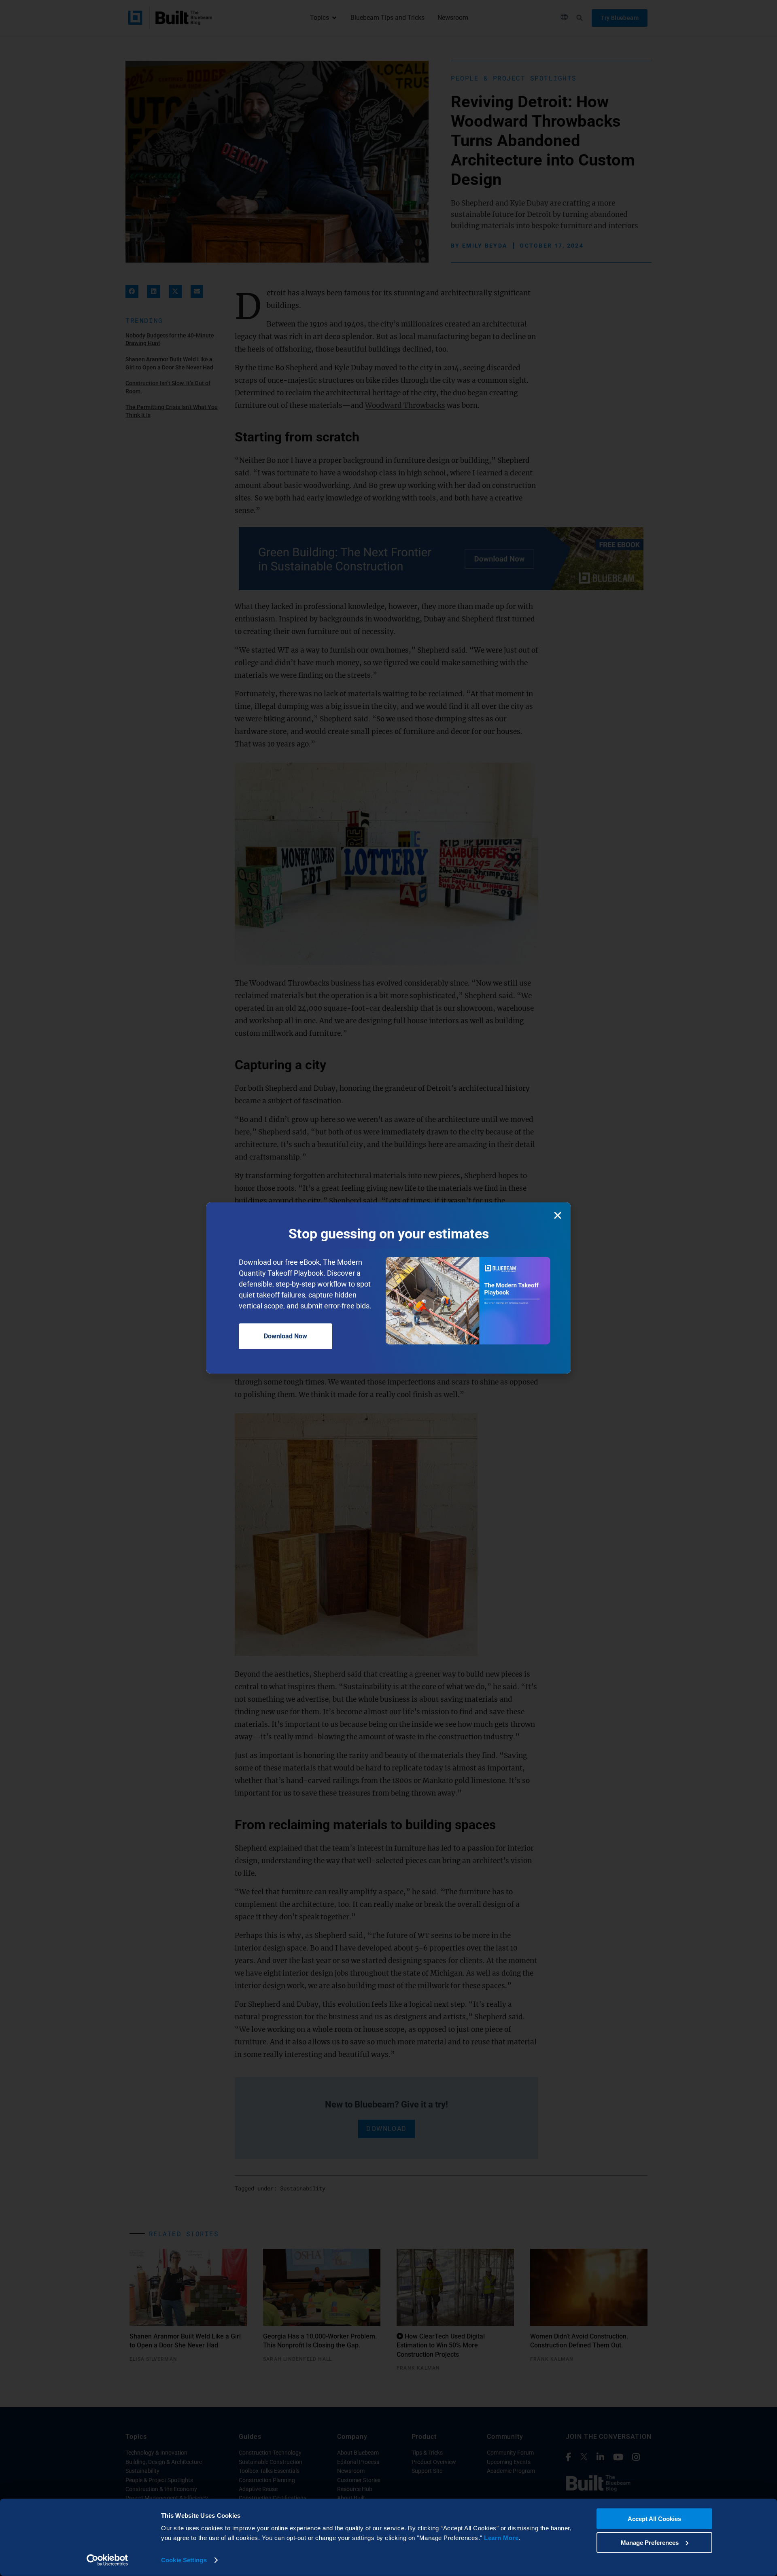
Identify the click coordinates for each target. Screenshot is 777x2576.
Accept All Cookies (654, 2519)
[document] (388, 1288)
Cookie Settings (184, 2560)
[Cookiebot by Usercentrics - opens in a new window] (107, 2560)
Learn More (501, 2538)
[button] (558, 1215)
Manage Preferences (650, 2542)
